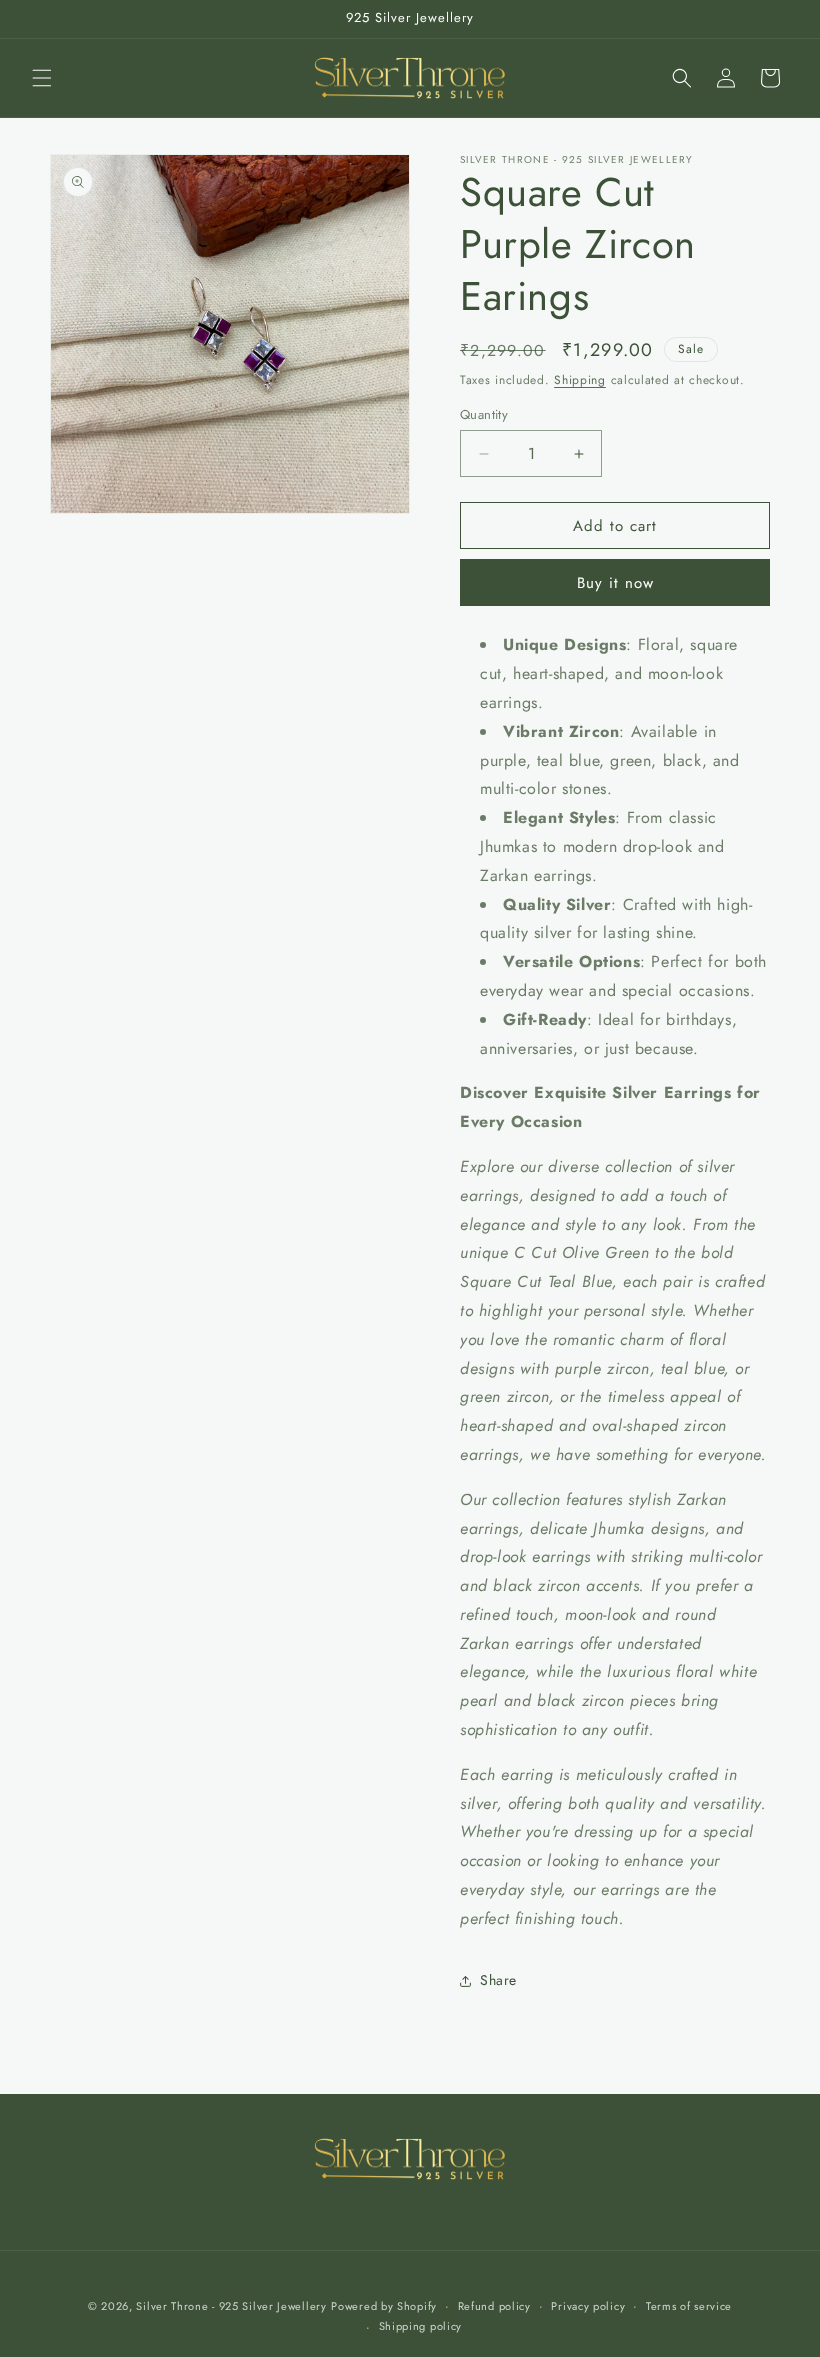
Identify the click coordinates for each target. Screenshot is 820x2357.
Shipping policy (421, 2326)
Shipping (580, 380)
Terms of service (689, 2306)
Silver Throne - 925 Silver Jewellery (231, 2306)
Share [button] (498, 1980)
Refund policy (494, 2306)
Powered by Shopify (384, 2306)
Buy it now (615, 583)
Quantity (484, 414)
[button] (42, 78)
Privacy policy (588, 2306)
